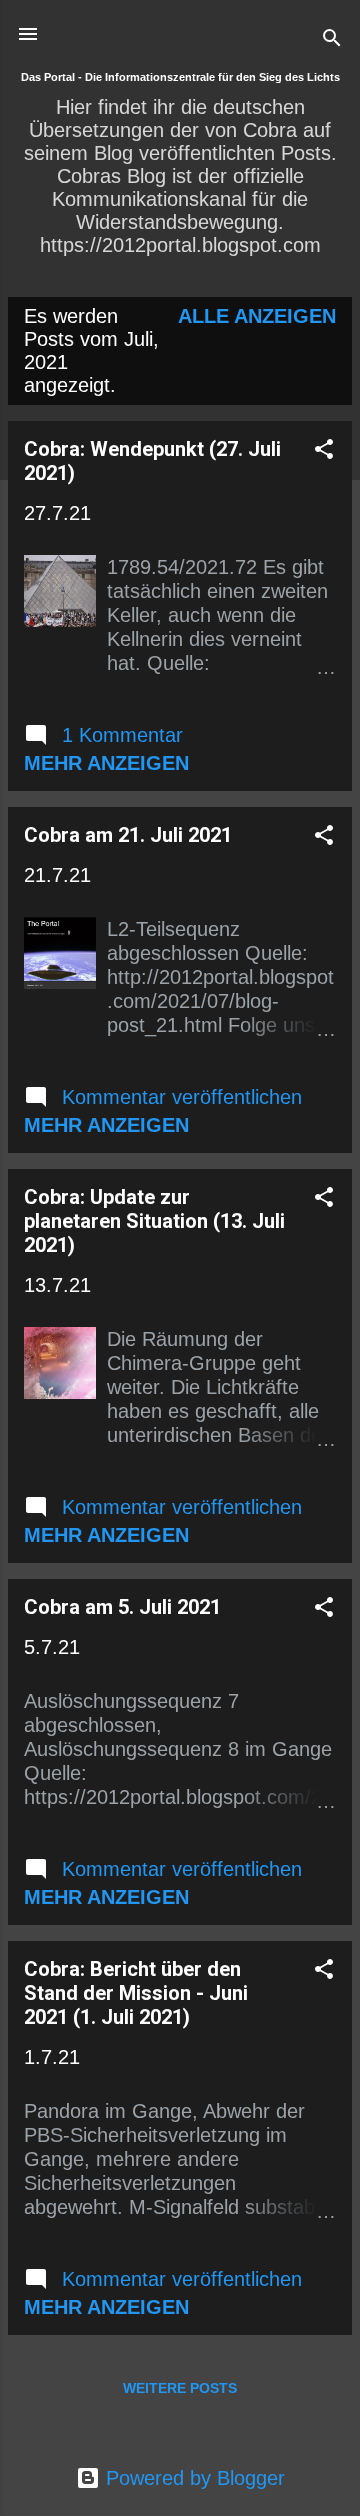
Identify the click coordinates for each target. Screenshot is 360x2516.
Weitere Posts (180, 2388)
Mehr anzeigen (106, 763)
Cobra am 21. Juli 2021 (128, 835)
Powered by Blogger (192, 2478)
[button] (324, 451)
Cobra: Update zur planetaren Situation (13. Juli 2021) (154, 1221)
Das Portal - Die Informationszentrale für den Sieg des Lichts (180, 77)
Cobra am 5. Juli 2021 (122, 1607)
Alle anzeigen (257, 316)
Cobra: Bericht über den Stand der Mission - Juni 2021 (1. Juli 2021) (136, 1993)
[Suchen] (332, 40)
